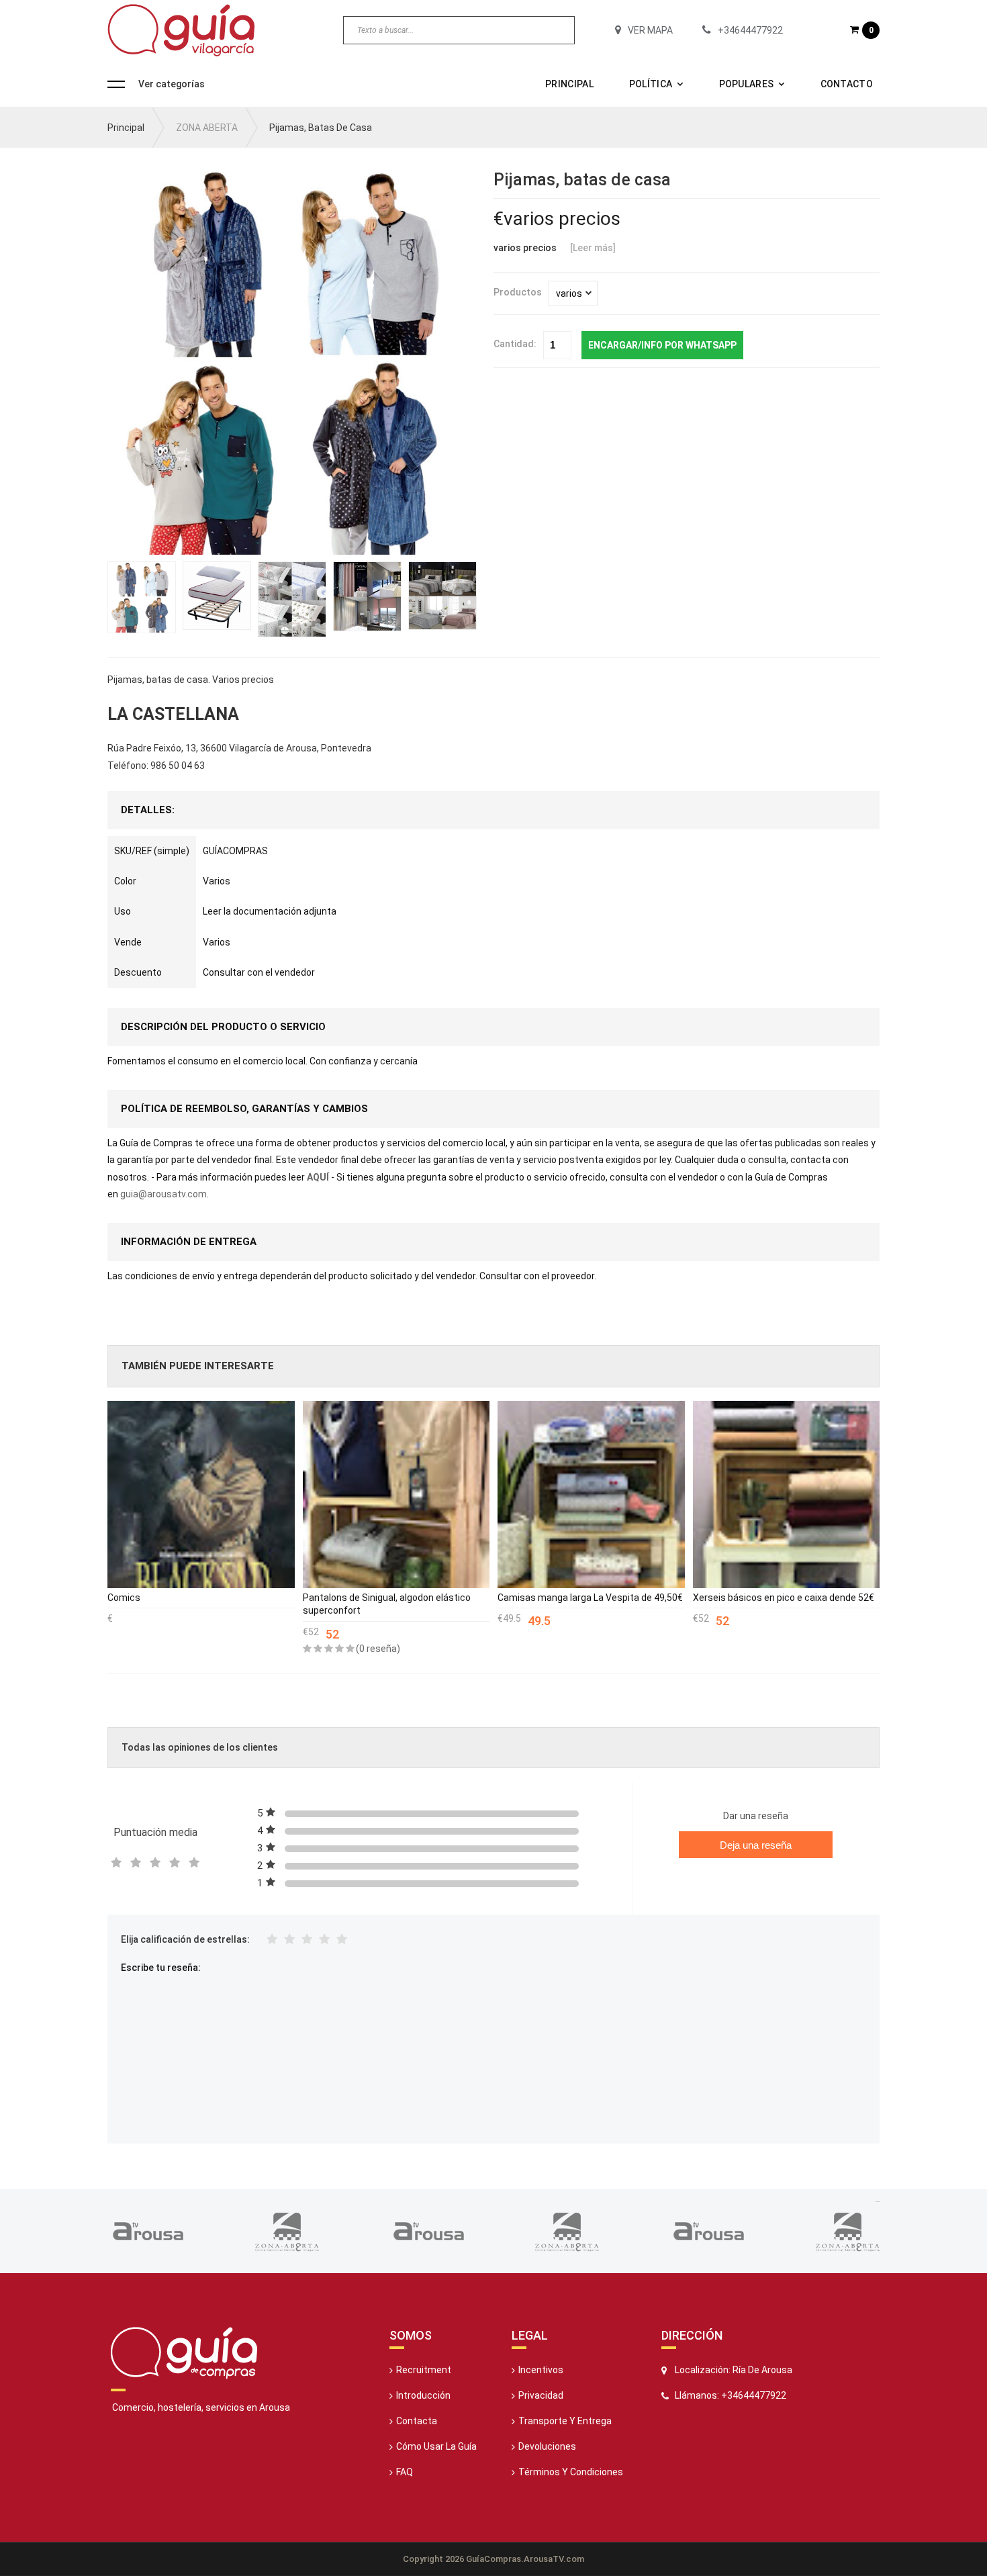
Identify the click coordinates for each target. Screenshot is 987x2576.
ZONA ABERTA (207, 128)
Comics (124, 1598)
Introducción (423, 2395)
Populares (747, 84)
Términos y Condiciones (571, 2472)
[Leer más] (593, 248)
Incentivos (541, 2370)
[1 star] (272, 1940)
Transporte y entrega (565, 2421)
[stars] (307, 1940)
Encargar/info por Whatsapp (662, 345)
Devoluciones (547, 2446)
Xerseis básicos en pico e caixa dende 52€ (784, 1598)
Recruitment (424, 2370)
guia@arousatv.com (163, 1194)
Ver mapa (650, 30)
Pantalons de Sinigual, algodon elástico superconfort (387, 1604)
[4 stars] (324, 1940)
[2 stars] (289, 1940)
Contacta (417, 2421)
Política (651, 84)
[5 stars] (342, 1940)
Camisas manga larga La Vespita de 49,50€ (590, 1598)
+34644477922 (750, 30)
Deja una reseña (756, 1845)
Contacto (847, 84)
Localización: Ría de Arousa (734, 2370)
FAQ (405, 2472)
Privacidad (541, 2395)
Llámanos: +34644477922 (731, 2395)
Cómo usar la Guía (436, 2446)
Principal (569, 84)
